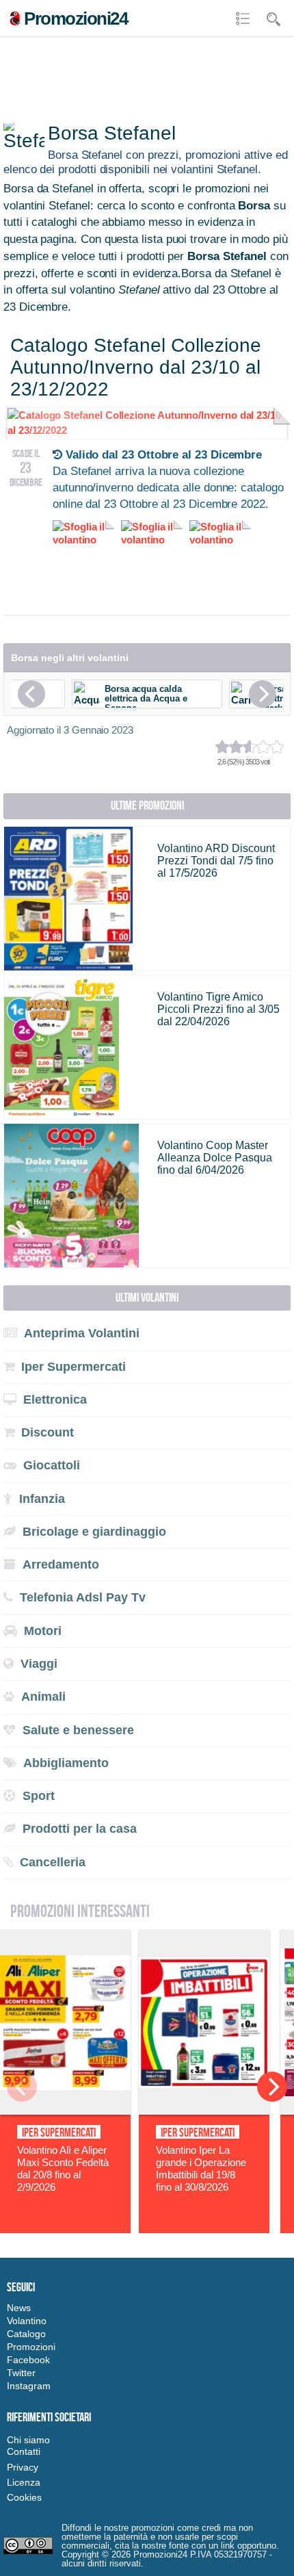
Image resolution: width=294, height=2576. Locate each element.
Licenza (24, 2482)
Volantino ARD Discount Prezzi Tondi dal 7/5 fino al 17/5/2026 (216, 861)
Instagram (29, 2386)
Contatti (24, 2451)
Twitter (21, 2373)
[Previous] (31, 694)
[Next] (263, 694)
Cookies (24, 2497)
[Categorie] (244, 19)
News (19, 2308)
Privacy (23, 2467)
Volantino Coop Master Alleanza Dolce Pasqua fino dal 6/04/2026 (215, 1158)
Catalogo (26, 2334)
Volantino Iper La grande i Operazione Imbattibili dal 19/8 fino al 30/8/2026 (201, 2168)
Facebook (28, 2360)
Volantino (27, 2321)
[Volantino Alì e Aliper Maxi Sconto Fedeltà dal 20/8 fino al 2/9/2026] (65, 2111)
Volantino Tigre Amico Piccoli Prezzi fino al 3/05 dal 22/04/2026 (218, 1009)
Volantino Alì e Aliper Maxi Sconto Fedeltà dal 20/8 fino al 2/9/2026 (63, 2168)
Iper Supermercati (59, 2133)
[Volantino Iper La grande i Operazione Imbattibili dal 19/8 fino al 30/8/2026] (204, 2111)
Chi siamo (28, 2440)
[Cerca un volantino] (273, 19)
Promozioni (31, 2347)
